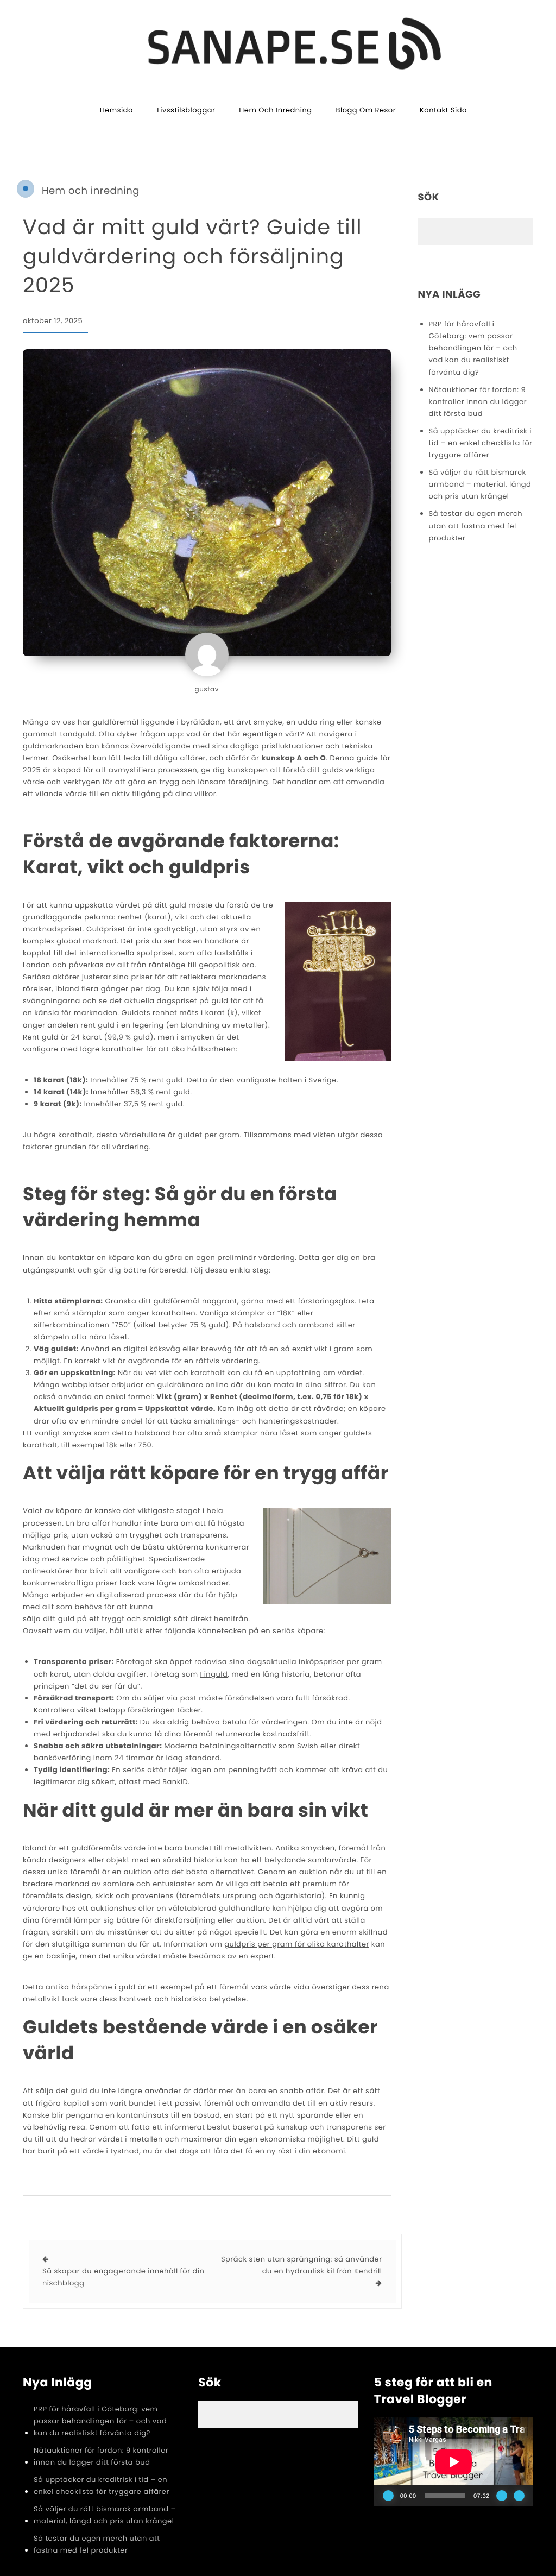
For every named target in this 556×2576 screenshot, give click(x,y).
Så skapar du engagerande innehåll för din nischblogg (123, 2277)
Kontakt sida (443, 110)
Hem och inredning (275, 110)
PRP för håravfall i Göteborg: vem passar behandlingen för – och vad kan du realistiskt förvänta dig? (473, 348)
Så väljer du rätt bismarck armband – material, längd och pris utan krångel (480, 484)
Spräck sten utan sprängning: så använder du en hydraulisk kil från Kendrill (302, 2265)
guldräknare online (193, 1385)
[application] (454, 2462)
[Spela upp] (388, 2496)
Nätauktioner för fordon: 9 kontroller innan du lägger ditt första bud (478, 402)
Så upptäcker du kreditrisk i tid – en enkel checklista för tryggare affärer (481, 443)
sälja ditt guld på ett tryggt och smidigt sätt (106, 1619)
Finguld (214, 1674)
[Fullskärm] (519, 2496)
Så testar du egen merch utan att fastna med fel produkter (476, 525)
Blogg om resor (366, 110)
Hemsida (117, 110)
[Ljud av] (502, 2496)
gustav (207, 690)
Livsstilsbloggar (186, 110)
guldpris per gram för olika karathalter (297, 1944)
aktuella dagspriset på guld (176, 1001)
